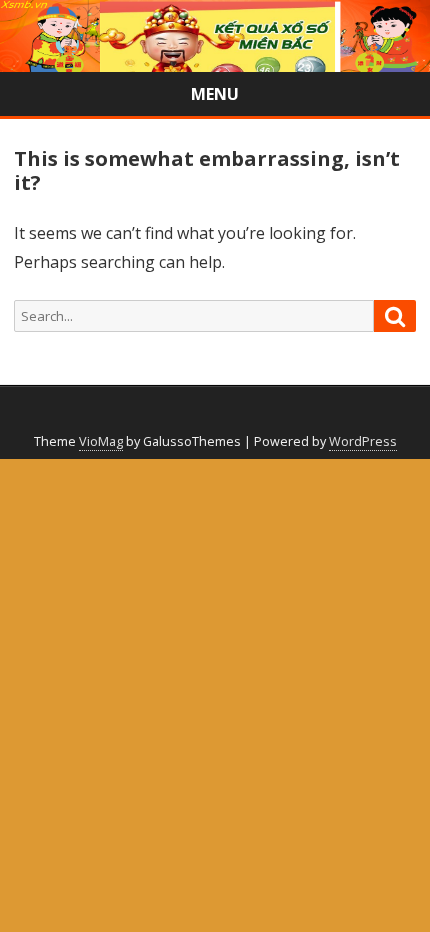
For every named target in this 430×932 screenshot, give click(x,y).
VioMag (101, 441)
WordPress (363, 441)
